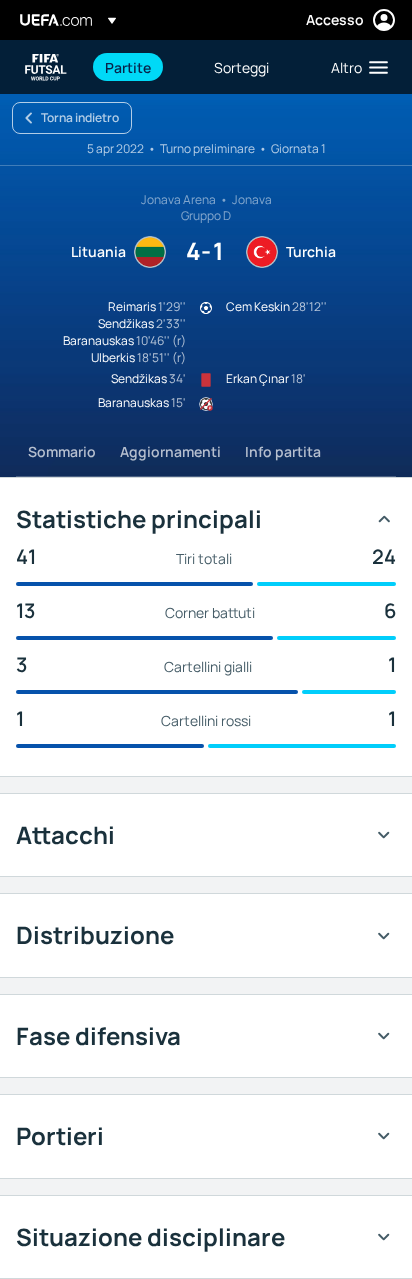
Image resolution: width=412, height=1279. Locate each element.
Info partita (283, 451)
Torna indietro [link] (80, 117)
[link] (128, 67)
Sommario (62, 451)
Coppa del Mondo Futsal (46, 67)
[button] (355, 67)
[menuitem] (142, 67)
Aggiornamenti (170, 451)
